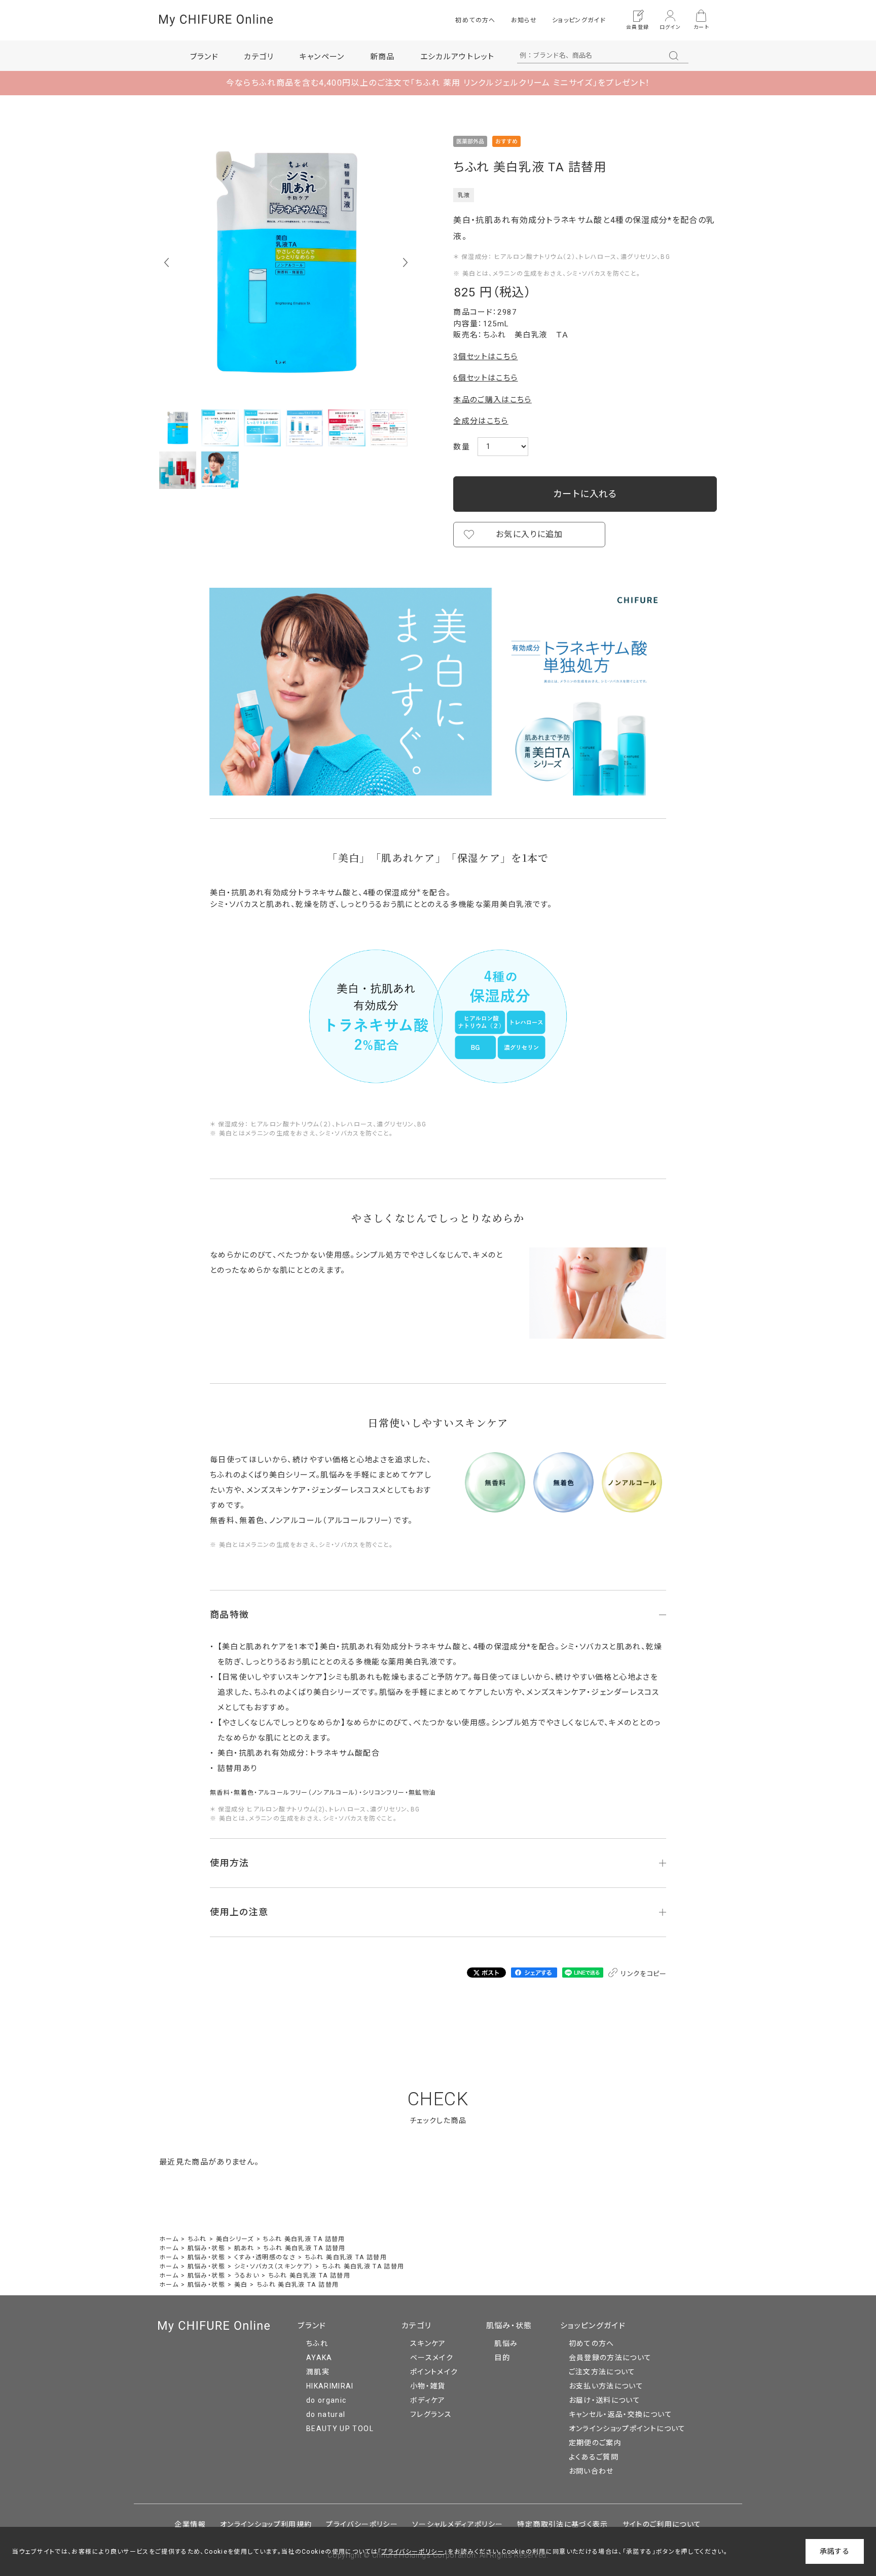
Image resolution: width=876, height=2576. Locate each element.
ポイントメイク (434, 2372)
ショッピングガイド (579, 20)
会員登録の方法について (610, 2358)
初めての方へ (475, 20)
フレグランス (431, 2414)
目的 (502, 2358)
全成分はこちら (481, 421)
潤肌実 (318, 2372)
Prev (167, 262)
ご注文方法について (602, 2372)
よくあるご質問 (594, 2457)
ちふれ (317, 2343)
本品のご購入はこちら (492, 400)
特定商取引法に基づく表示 (562, 2524)
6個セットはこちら (485, 378)
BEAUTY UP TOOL (340, 2429)
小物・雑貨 (428, 2386)
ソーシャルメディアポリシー (458, 2524)
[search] (674, 56)
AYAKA (319, 2358)
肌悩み (506, 2343)
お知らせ (524, 20)
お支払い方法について (606, 2386)
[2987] (178, 428)
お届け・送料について (605, 2400)
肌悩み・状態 (509, 2326)
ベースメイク (432, 2358)
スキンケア (428, 2343)
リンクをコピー (643, 1974)
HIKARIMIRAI (330, 2386)
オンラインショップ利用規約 (266, 2524)
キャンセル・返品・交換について (620, 2414)
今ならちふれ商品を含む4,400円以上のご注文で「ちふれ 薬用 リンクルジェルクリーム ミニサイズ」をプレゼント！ (438, 83)
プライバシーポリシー (362, 2524)
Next (405, 262)
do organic (326, 2400)
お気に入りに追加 (530, 534)
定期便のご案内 (595, 2443)
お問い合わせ (591, 2471)
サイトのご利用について (662, 2524)
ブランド (312, 2326)
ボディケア (428, 2400)
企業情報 (190, 2524)
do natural (326, 2414)
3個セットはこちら (485, 357)
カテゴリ (416, 2326)
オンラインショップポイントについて (627, 2429)
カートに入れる (585, 494)
